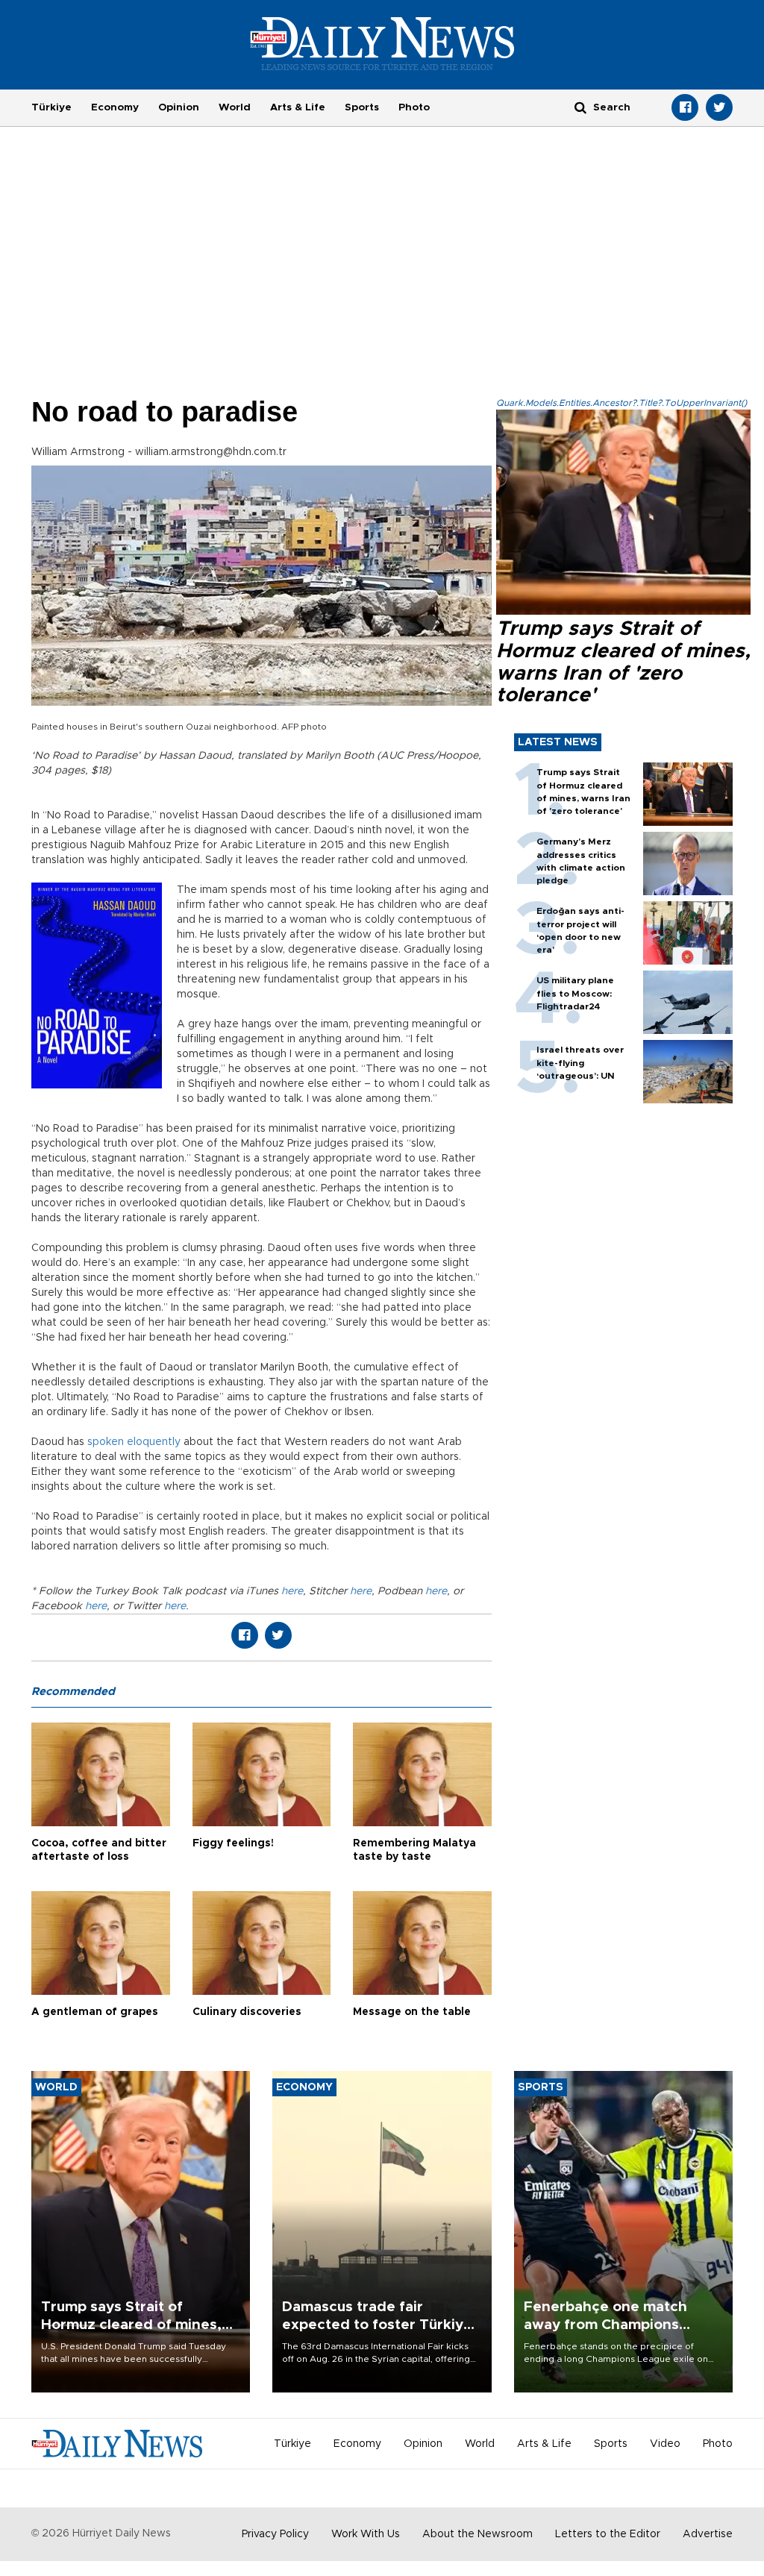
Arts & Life (298, 107)
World (235, 107)
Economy (115, 107)
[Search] (580, 107)
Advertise (708, 2534)
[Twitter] (719, 107)
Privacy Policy (275, 2534)
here (291, 1591)
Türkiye (51, 107)
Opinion (179, 107)
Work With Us (366, 2534)
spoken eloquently (134, 1442)
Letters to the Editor (608, 2534)
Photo (414, 107)
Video (665, 2444)
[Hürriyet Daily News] (382, 43)
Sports (362, 107)
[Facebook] (685, 107)
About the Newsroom (477, 2534)
